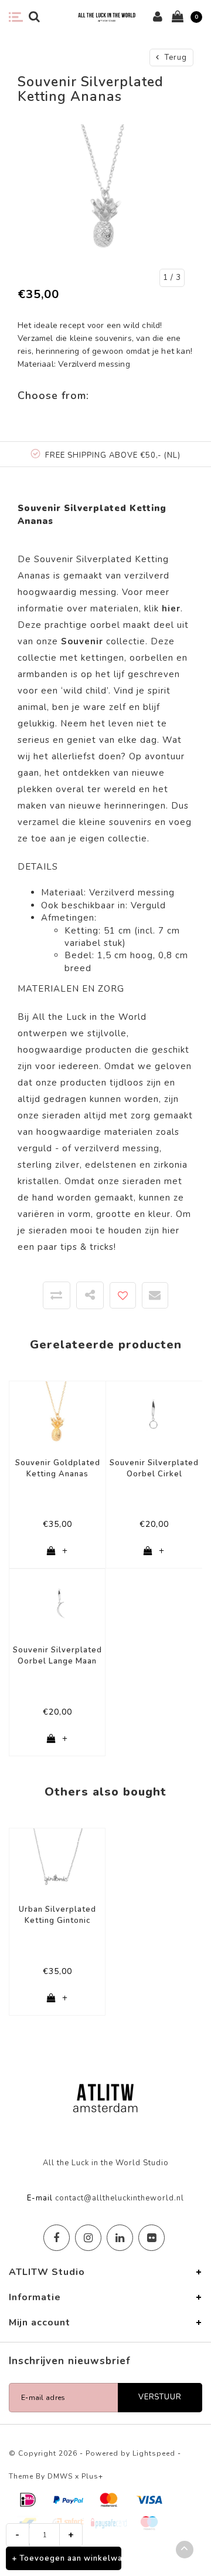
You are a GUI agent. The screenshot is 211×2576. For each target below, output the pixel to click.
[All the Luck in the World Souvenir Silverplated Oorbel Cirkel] (154, 1415)
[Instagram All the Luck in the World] (88, 2238)
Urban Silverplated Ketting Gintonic (57, 1915)
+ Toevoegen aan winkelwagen (67, 2558)
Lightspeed (154, 2453)
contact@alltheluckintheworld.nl (120, 2198)
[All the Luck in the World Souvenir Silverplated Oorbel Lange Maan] (57, 1602)
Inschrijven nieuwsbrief (70, 2361)
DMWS (60, 2476)
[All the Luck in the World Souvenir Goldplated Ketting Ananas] (57, 1415)
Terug (175, 58)
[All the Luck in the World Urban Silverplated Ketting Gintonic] (57, 1861)
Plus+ (92, 2476)
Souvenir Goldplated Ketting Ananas (58, 1468)
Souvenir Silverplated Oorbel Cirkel (154, 1468)
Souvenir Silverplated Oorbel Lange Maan (57, 1656)
